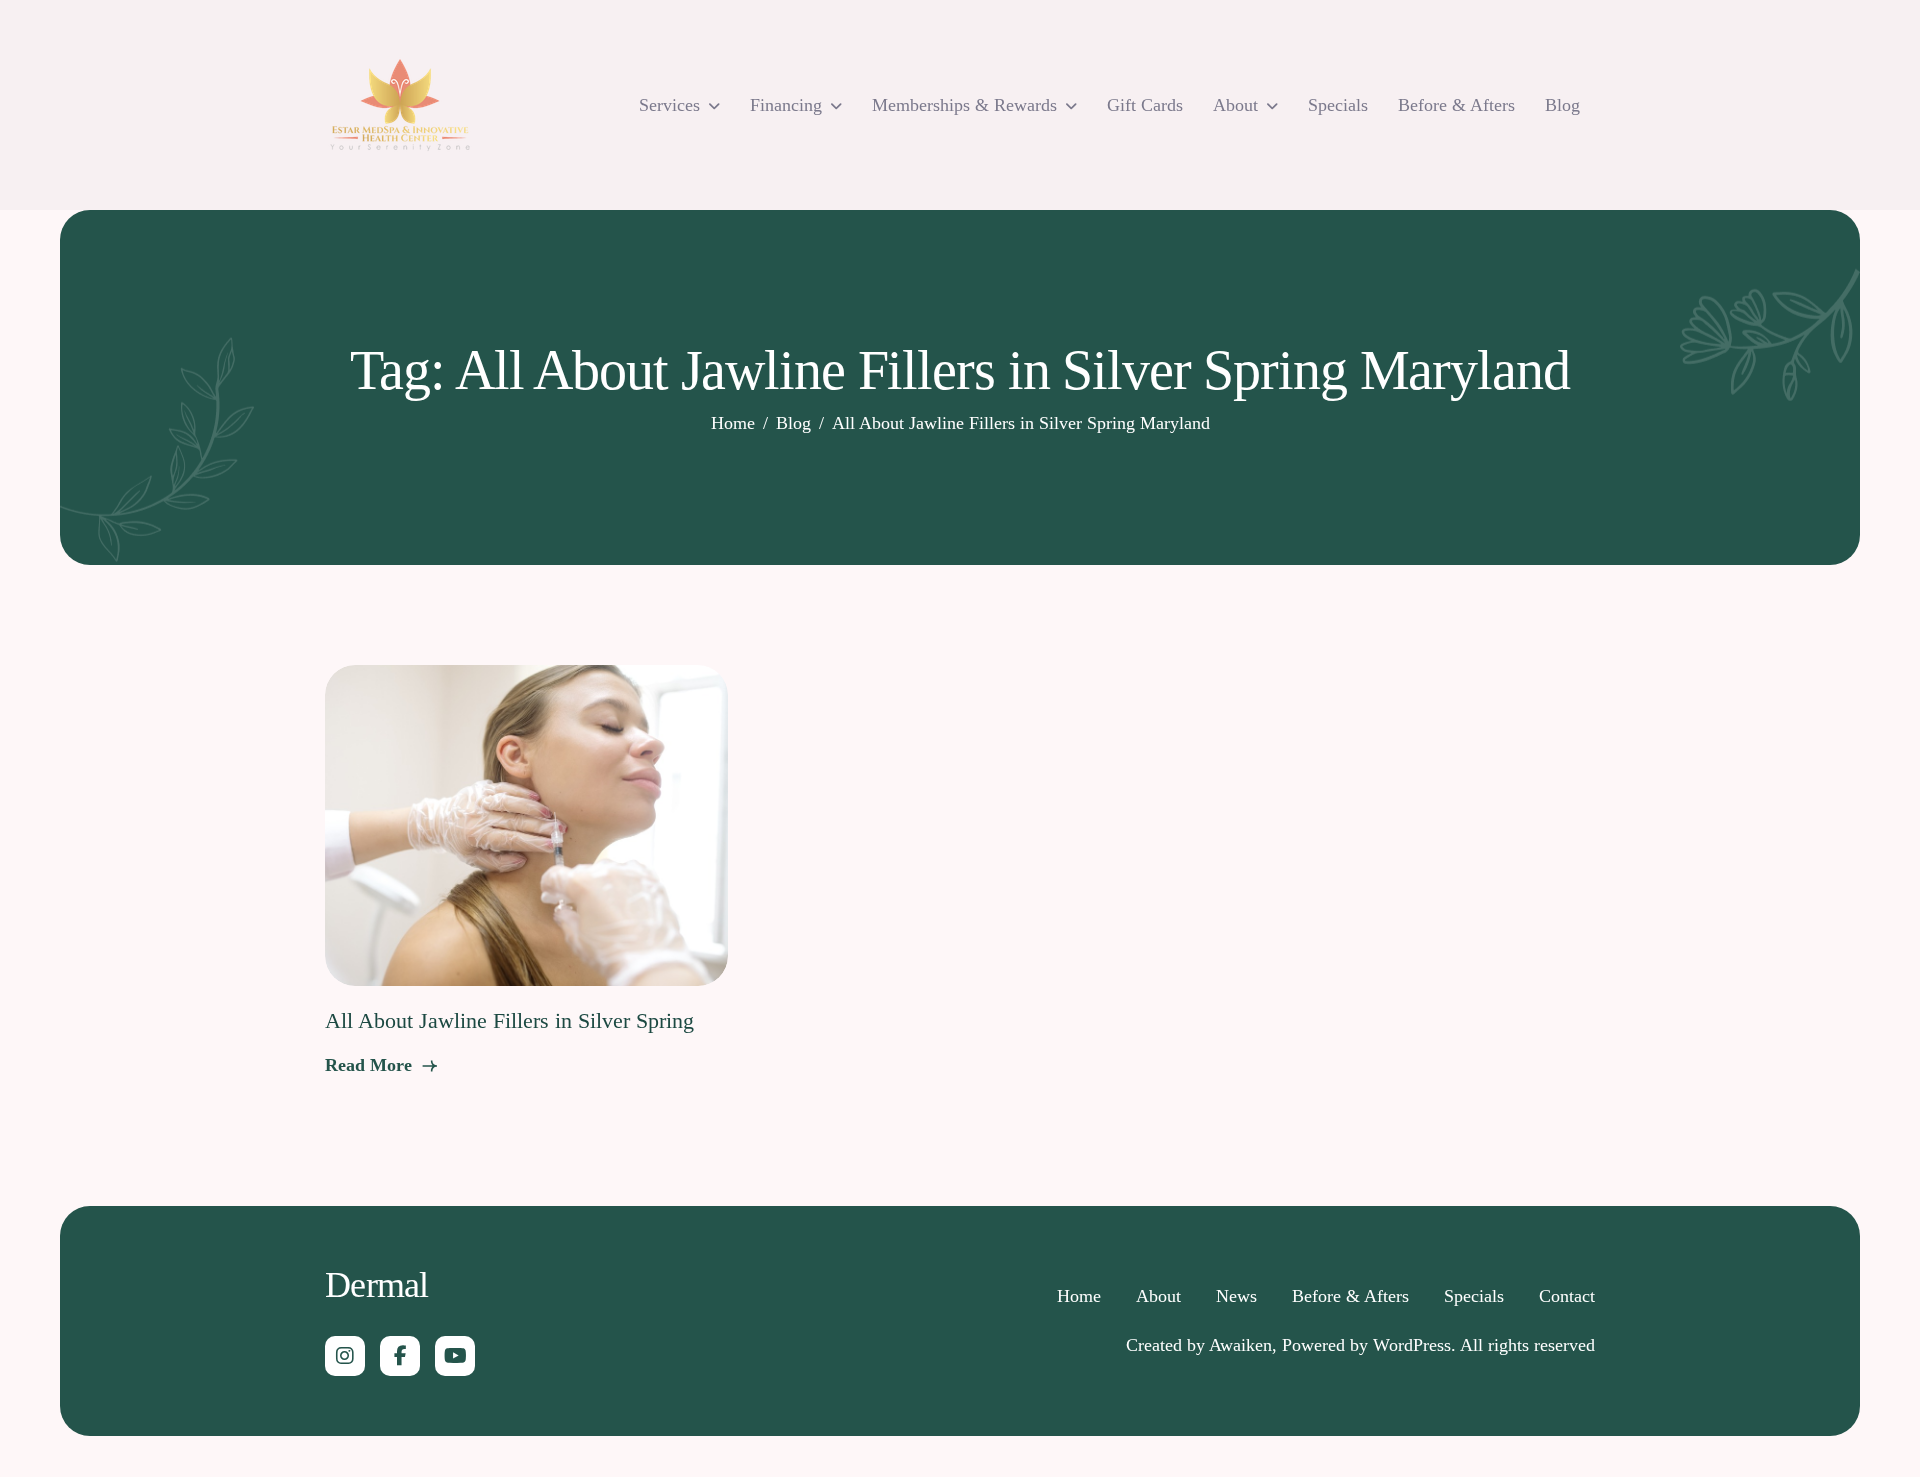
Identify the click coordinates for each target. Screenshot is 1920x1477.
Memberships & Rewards (964, 105)
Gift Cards (1145, 105)
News (1236, 1296)
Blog (1562, 105)
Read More (371, 1065)
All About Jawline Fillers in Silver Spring (509, 1020)
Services (669, 105)
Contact (1567, 1296)
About (1235, 105)
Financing (786, 105)
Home (1079, 1296)
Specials (1338, 105)
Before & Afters (1456, 105)
